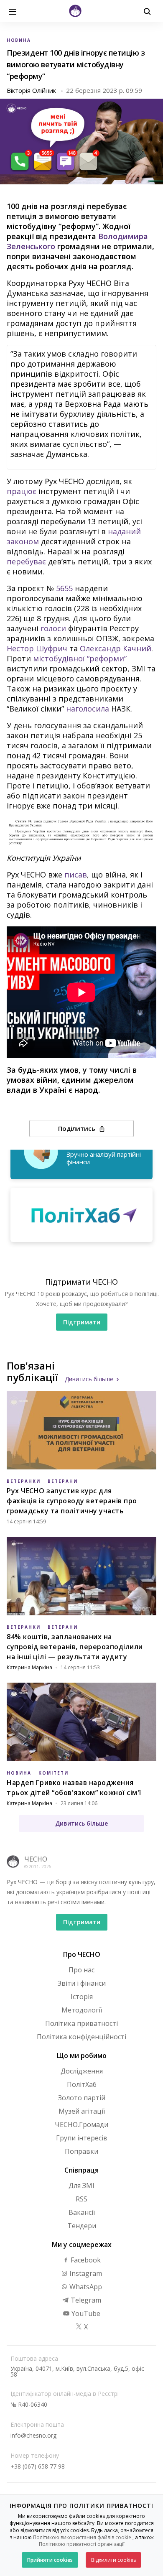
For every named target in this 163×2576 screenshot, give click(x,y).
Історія (82, 1997)
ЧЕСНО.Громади (81, 2125)
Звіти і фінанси (82, 1983)
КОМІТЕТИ (53, 1773)
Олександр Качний (116, 648)
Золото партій (82, 2098)
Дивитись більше (89, 1379)
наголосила (88, 709)
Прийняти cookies (50, 2560)
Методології (82, 2010)
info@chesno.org (33, 2435)
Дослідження (82, 2071)
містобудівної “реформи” (80, 658)
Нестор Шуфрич (37, 648)
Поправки (81, 2151)
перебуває (26, 561)
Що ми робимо (82, 2056)
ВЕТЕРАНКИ (24, 1481)
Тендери (82, 2226)
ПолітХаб (82, 2084)
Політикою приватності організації (82, 2544)
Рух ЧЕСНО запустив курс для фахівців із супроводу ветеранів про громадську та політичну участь (72, 1501)
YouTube (85, 2313)
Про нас (81, 1970)
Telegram (85, 2300)
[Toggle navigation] (13, 11)
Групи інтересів (82, 2138)
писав (76, 875)
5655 (64, 588)
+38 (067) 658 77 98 (38, 2466)
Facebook (85, 2260)
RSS (81, 2199)
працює (22, 491)
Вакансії (82, 2212)
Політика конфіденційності (81, 2037)
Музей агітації (82, 2111)
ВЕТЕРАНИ (63, 1481)
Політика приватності (81, 2023)
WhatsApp (85, 2287)
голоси (53, 628)
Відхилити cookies (113, 2560)
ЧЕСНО (36, 1859)
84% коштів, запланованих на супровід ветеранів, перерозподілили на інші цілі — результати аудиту (75, 1647)
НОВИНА (19, 40)
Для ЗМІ (81, 2186)
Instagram (85, 2273)
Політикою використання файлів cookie (82, 2537)
